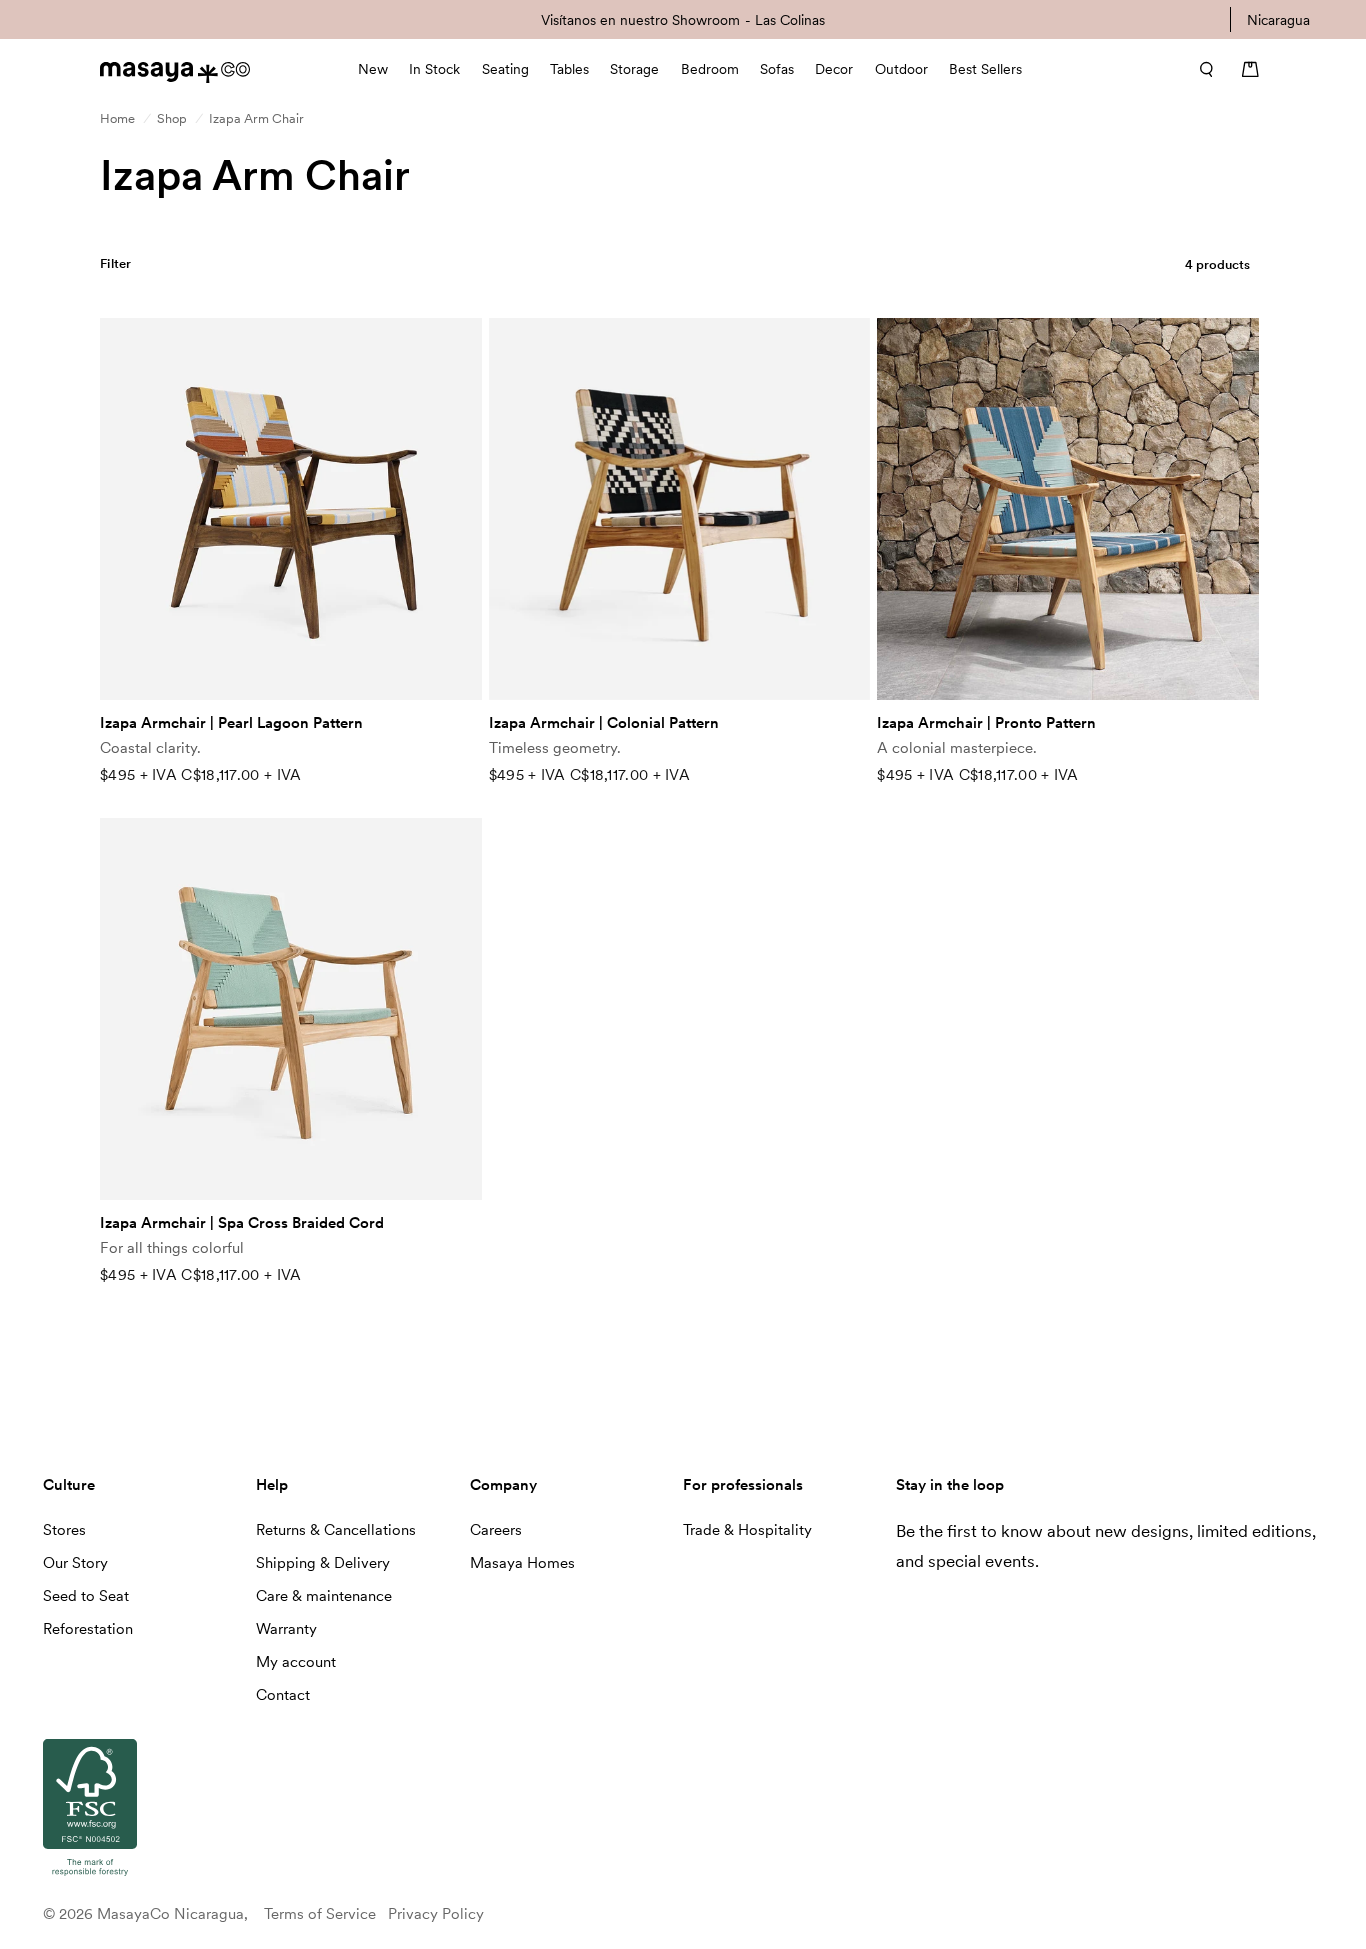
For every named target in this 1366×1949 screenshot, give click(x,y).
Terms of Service (320, 1914)
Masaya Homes (522, 1563)
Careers (496, 1530)
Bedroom (710, 69)
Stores (64, 1530)
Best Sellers (985, 69)
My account (296, 1662)
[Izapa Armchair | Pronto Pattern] (1068, 509)
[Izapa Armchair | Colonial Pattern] (680, 509)
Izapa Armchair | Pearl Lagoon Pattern (231, 723)
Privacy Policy (436, 1914)
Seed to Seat (86, 1596)
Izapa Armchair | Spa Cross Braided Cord (242, 1223)
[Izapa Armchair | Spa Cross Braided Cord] (291, 1009)
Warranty (286, 1629)
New (373, 69)
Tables (569, 69)
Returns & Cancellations (336, 1530)
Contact (283, 1695)
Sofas (777, 69)
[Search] (1200, 69)
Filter (116, 263)
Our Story (75, 1563)
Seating (505, 69)
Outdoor (901, 69)
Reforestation (88, 1629)
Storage (634, 69)
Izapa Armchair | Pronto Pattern (986, 723)
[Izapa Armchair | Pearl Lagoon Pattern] (291, 509)
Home (117, 118)
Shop (172, 118)
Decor (834, 69)
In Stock (434, 69)
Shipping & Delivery (323, 1563)
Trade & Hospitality (747, 1530)
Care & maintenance (324, 1596)
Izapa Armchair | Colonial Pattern (604, 723)
